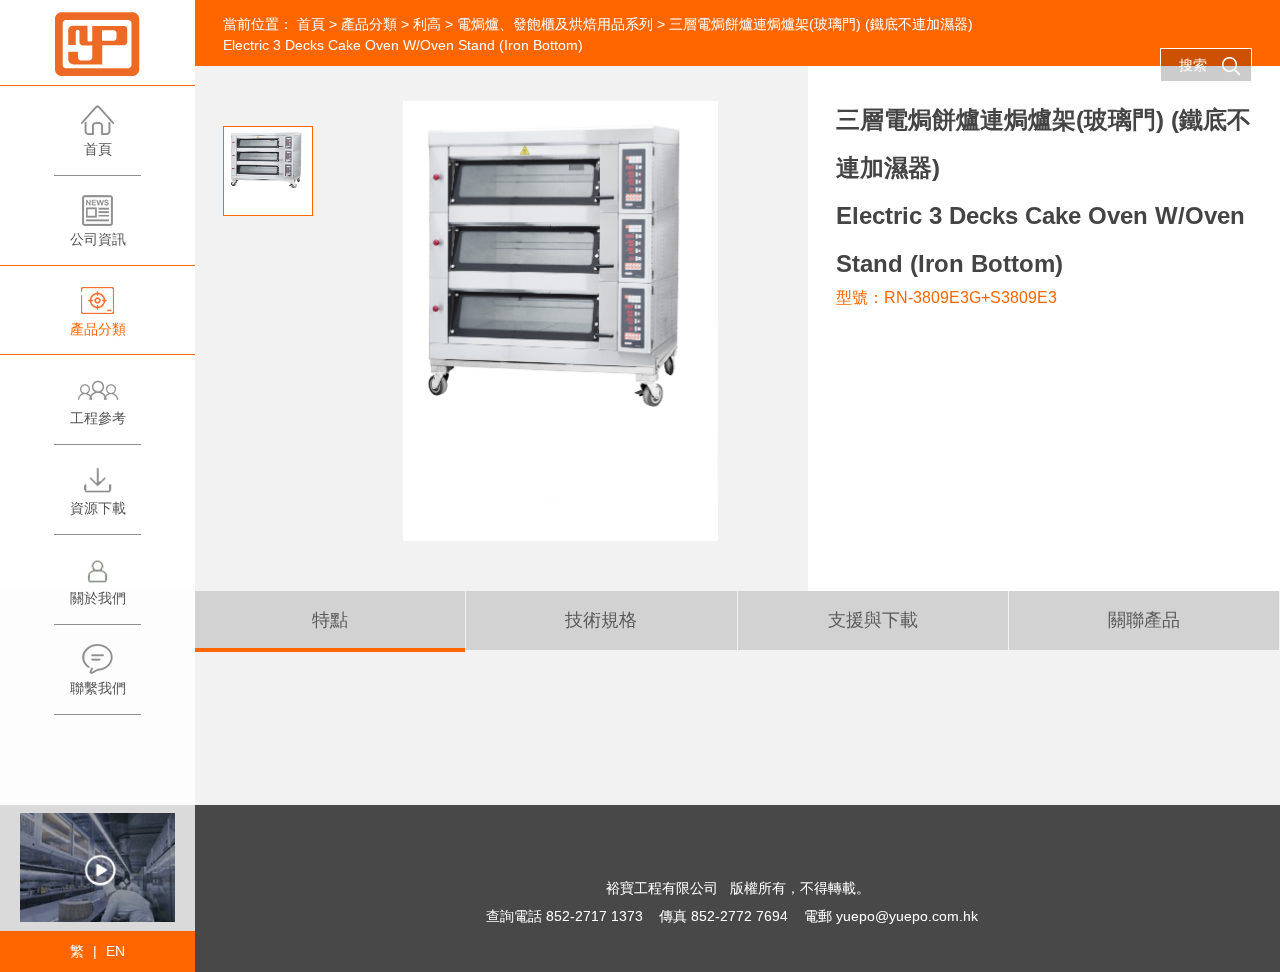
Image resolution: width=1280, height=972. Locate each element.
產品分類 (98, 329)
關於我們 (98, 598)
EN (115, 951)
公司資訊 (98, 239)
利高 (427, 24)
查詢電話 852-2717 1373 (564, 916)
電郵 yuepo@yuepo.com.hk (891, 916)
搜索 (1193, 65)
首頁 (98, 149)
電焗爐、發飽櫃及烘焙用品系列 (555, 24)
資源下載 (98, 508)
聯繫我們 (98, 688)
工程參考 (98, 418)
